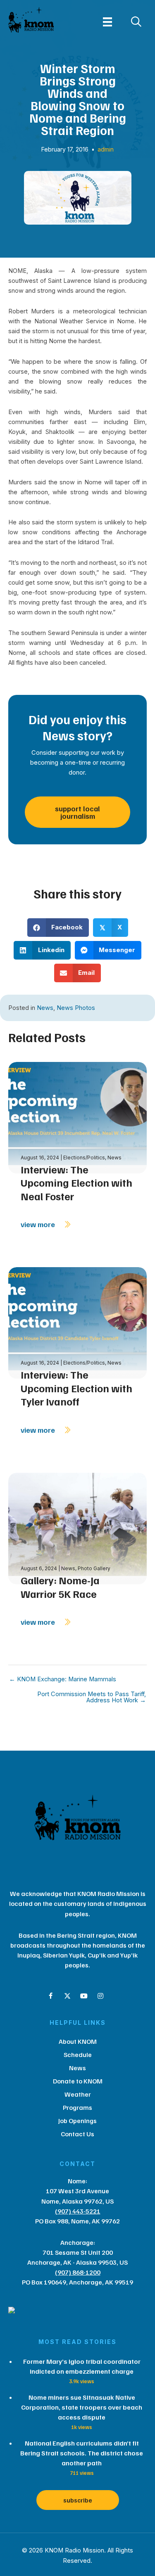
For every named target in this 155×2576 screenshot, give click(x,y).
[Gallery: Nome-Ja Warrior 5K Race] (77, 1528)
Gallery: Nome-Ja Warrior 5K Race (60, 1587)
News (45, 1008)
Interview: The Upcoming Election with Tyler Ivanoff (76, 1388)
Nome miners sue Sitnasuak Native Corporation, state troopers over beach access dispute (82, 2407)
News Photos (76, 1008)
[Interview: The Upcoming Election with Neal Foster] (77, 1117)
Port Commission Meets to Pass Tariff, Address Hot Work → (92, 1697)
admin (106, 149)
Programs (77, 2107)
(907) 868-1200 (78, 2272)
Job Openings (77, 2121)
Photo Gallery (94, 1568)
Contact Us (77, 2134)
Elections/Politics (84, 1158)
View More (39, 1224)
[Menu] (107, 22)
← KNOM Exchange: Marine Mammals (63, 1679)
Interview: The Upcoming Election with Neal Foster (76, 1183)
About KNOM (78, 2041)
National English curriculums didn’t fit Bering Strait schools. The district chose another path (82, 2453)
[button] (51, 1996)
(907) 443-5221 (78, 2211)
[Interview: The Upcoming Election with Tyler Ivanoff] (77, 1322)
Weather (78, 2094)
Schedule (78, 2055)
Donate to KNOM (78, 2081)
